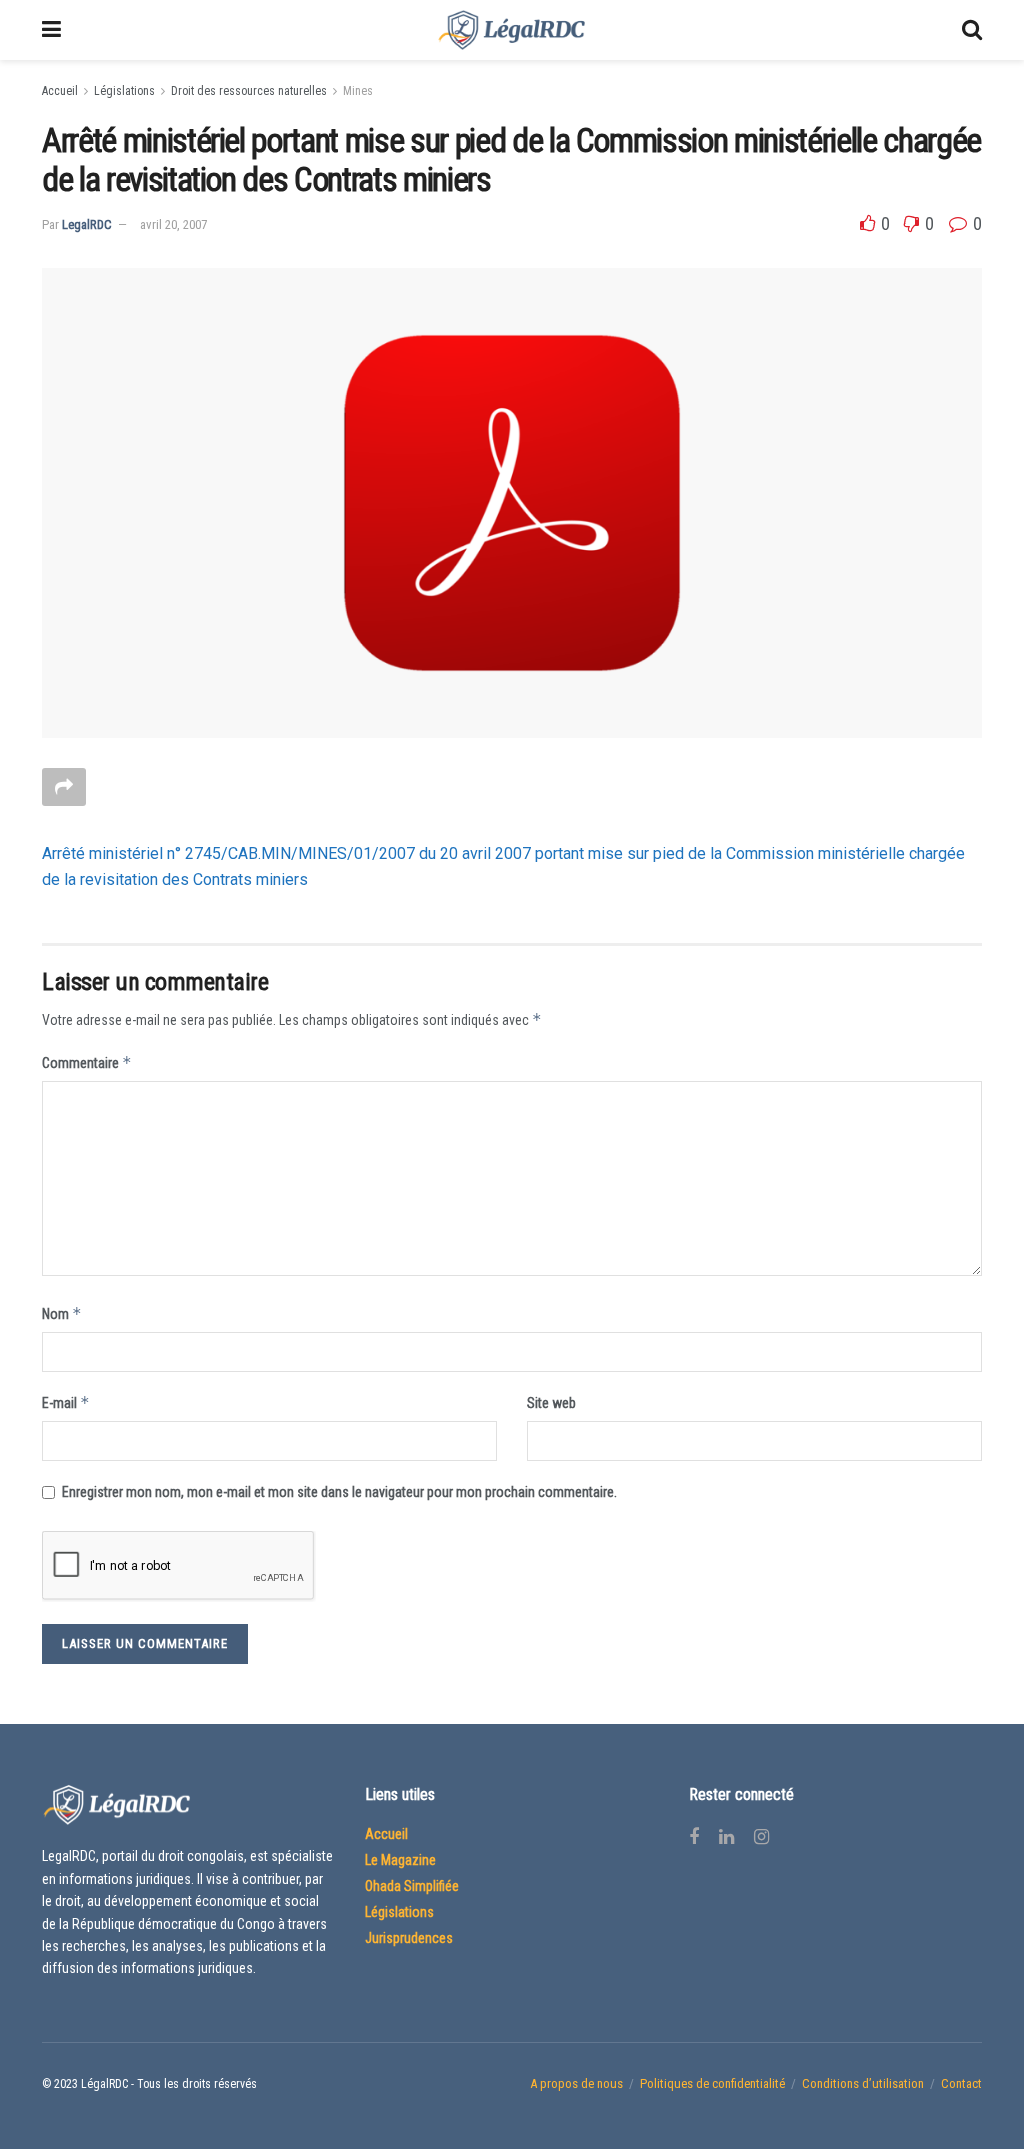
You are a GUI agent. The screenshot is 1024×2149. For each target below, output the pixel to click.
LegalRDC (87, 224)
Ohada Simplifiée (412, 1886)
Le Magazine (400, 1860)
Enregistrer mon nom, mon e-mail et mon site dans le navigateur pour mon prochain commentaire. (339, 1492)
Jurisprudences (409, 1938)
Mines (358, 91)
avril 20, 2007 (173, 224)
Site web (551, 1403)
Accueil (60, 91)
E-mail (66, 1402)
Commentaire (87, 1062)
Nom (62, 1313)
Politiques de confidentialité (712, 2083)
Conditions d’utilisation (863, 2083)
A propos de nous (576, 2083)
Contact (961, 2083)
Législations (124, 91)
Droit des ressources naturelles (249, 91)
